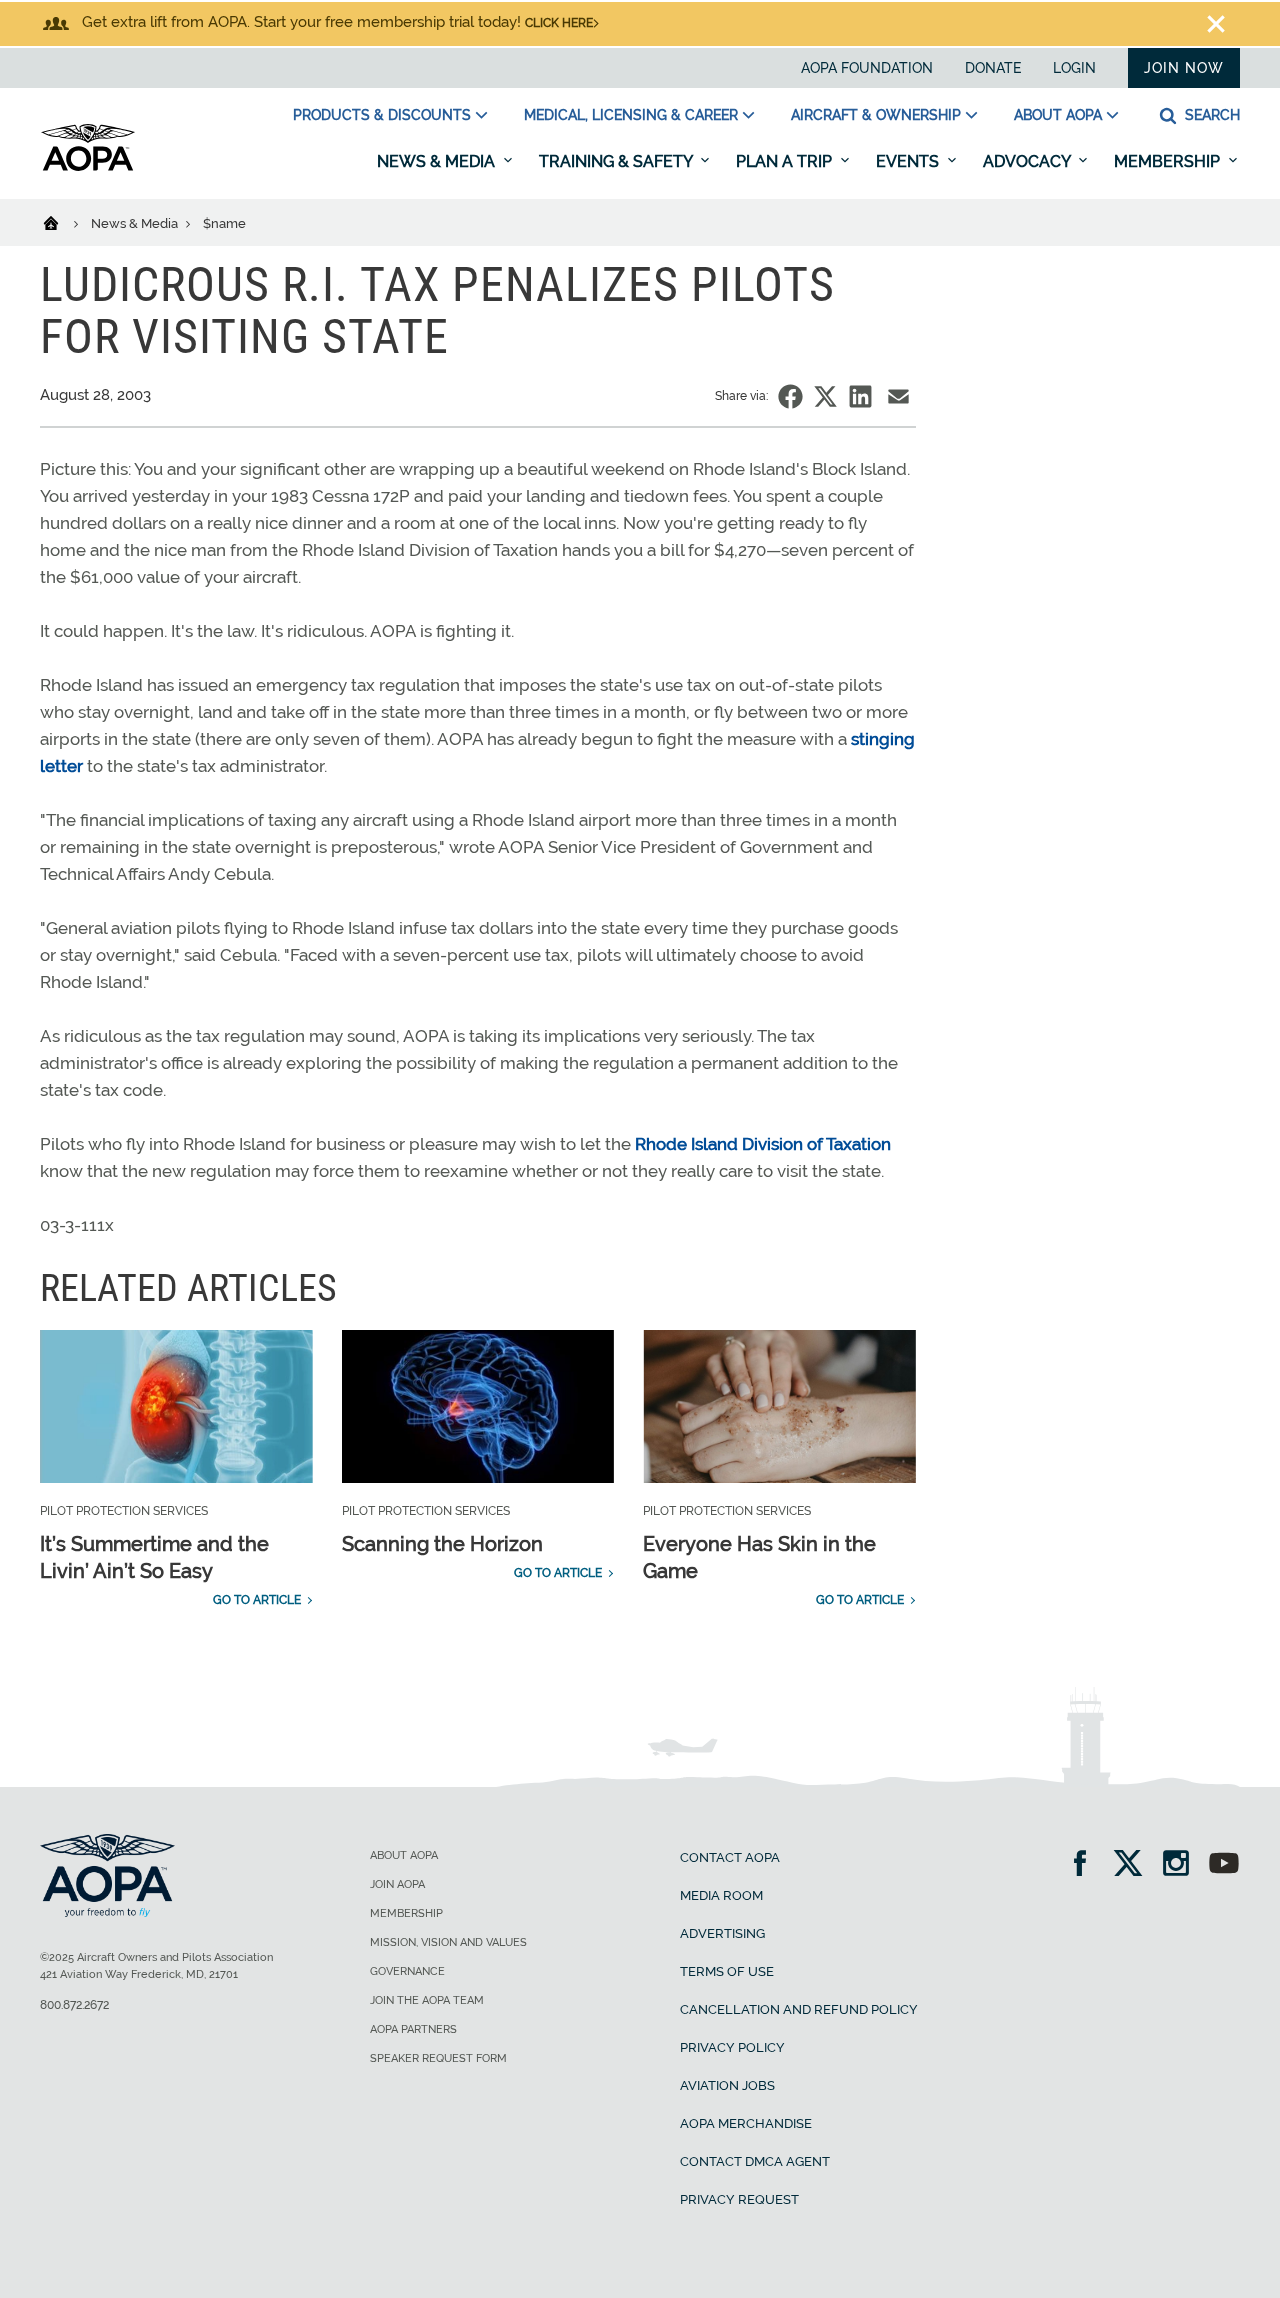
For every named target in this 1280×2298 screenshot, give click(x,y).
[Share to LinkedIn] (860, 396)
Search (1210, 115)
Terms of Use (727, 1971)
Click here (559, 23)
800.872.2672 (74, 2005)
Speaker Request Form (438, 2058)
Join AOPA (397, 1884)
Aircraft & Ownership (876, 115)
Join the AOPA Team (427, 2000)
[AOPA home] (88, 167)
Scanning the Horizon (442, 1544)
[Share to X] (825, 396)
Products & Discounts (382, 115)
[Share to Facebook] (790, 396)
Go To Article (257, 1600)
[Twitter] (1134, 1865)
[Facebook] (1086, 1865)
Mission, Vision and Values (448, 1942)
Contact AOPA (730, 1857)
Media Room (721, 1895)
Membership (1169, 161)
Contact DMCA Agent (755, 2161)
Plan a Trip (786, 161)
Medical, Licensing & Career (631, 115)
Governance (407, 1971)
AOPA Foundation (867, 68)
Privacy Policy (732, 2047)
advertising (722, 1933)
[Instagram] (1182, 1865)
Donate (993, 68)
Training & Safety (617, 161)
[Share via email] (898, 396)
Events (909, 161)
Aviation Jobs (727, 2085)
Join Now (1184, 68)
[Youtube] (1224, 1865)
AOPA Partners (413, 2029)
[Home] (63, 222)
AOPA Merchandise (746, 2123)
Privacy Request (739, 2199)
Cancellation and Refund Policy (799, 2009)
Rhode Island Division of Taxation (763, 1144)
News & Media (438, 161)
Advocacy (1028, 161)
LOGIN (1074, 68)
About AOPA (1058, 115)
